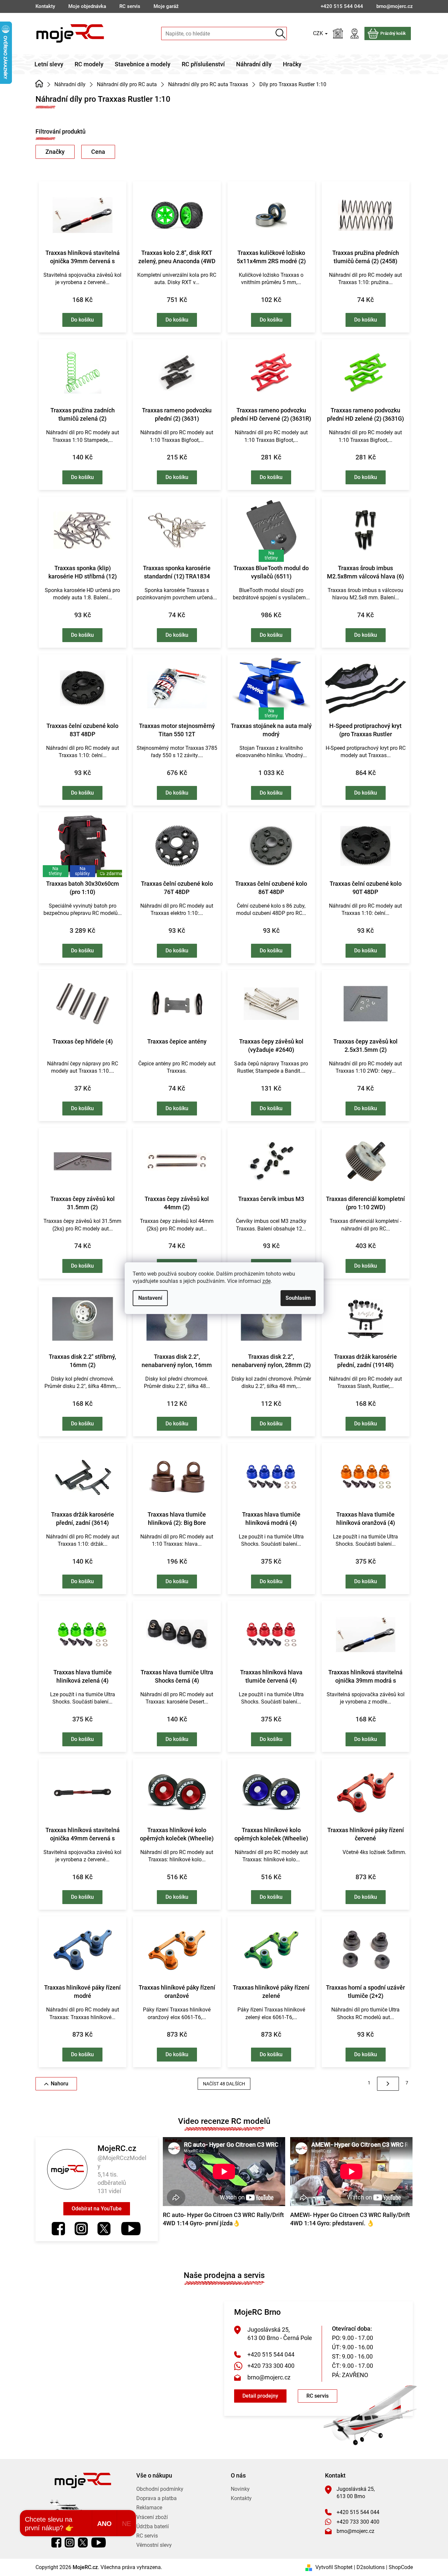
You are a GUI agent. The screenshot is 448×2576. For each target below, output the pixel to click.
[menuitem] (49, 64)
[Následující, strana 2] (388, 2084)
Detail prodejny (260, 2396)
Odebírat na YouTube (97, 2209)
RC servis (130, 6)
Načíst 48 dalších (224, 2084)
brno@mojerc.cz (269, 2377)
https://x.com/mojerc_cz (104, 2229)
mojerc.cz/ (81, 2229)
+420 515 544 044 (271, 2354)
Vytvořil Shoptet (334, 2567)
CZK (319, 33)
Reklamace (149, 2508)
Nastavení (150, 1298)
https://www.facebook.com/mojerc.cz (58, 2229)
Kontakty (45, 6)
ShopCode (401, 2567)
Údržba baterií (153, 2526)
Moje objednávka (87, 6)
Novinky (240, 2489)
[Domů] (39, 84)
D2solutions (371, 2567)
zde (266, 1281)
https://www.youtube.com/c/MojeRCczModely (131, 2229)
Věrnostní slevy (154, 2545)
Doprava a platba (157, 2498)
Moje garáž (166, 6)
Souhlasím (298, 1298)
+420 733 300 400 (271, 2366)
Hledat (280, 34)
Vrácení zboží (152, 2517)
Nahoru (60, 2084)
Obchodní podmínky (160, 2489)
